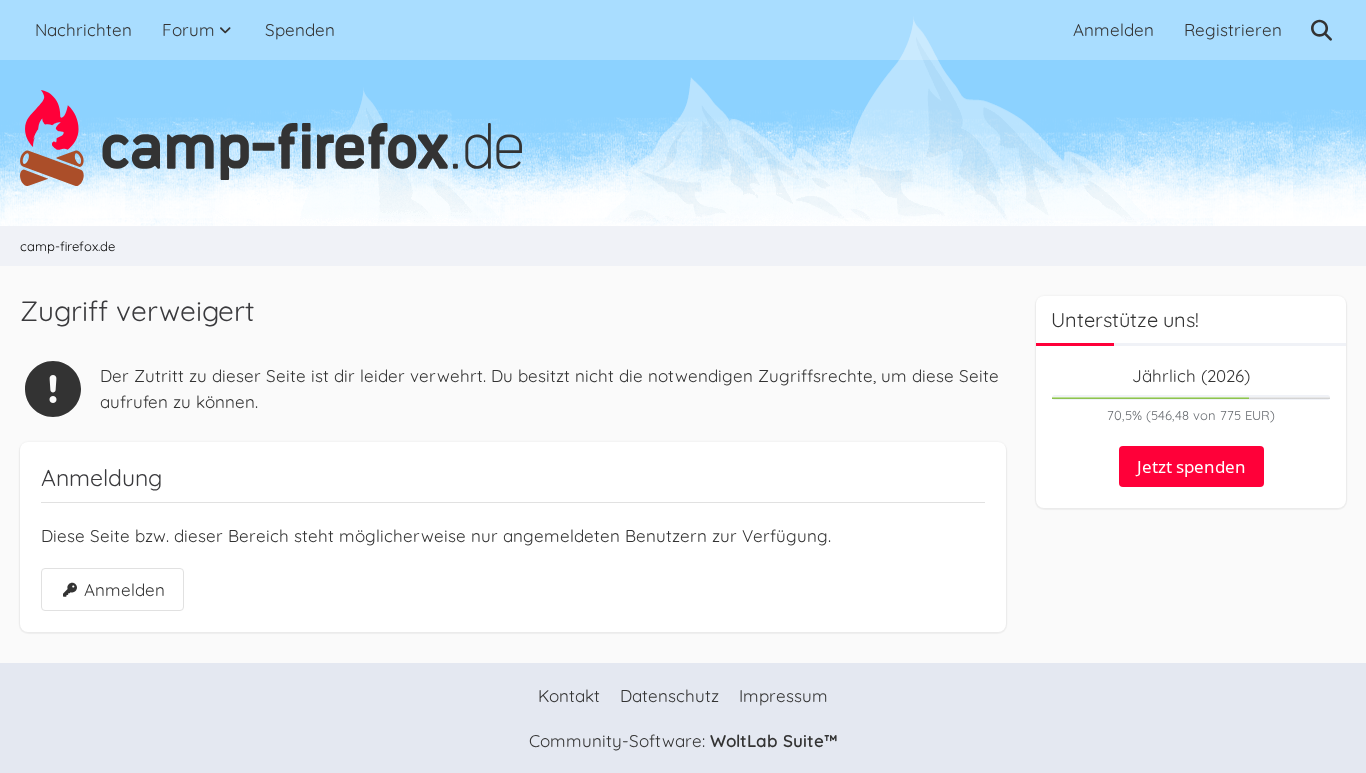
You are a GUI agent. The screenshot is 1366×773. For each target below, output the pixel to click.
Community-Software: (683, 740)
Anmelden (1113, 29)
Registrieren (1233, 29)
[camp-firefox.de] (683, 138)
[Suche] (1321, 30)
